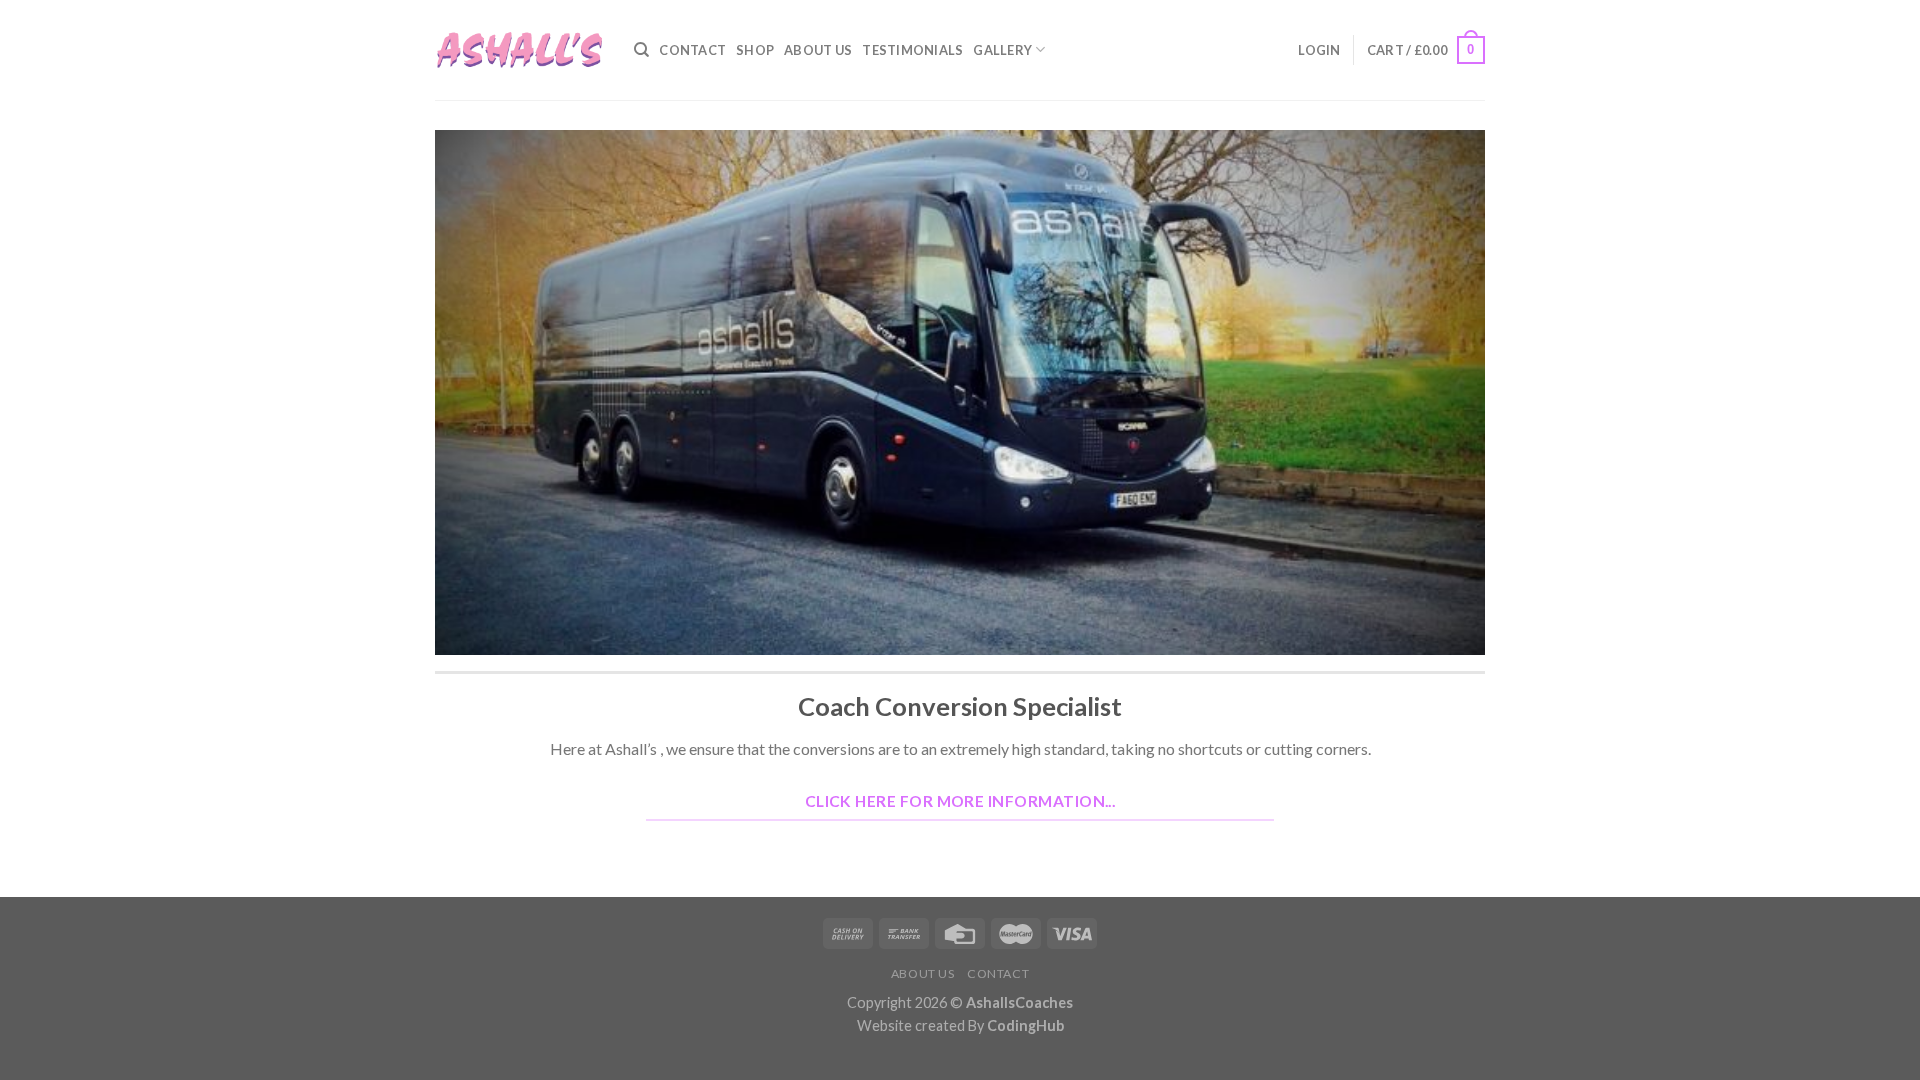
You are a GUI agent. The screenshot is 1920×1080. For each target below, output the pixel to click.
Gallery (1002, 50)
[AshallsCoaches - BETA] (519, 50)
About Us (818, 50)
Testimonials (912, 50)
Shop (755, 50)
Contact (692, 50)
